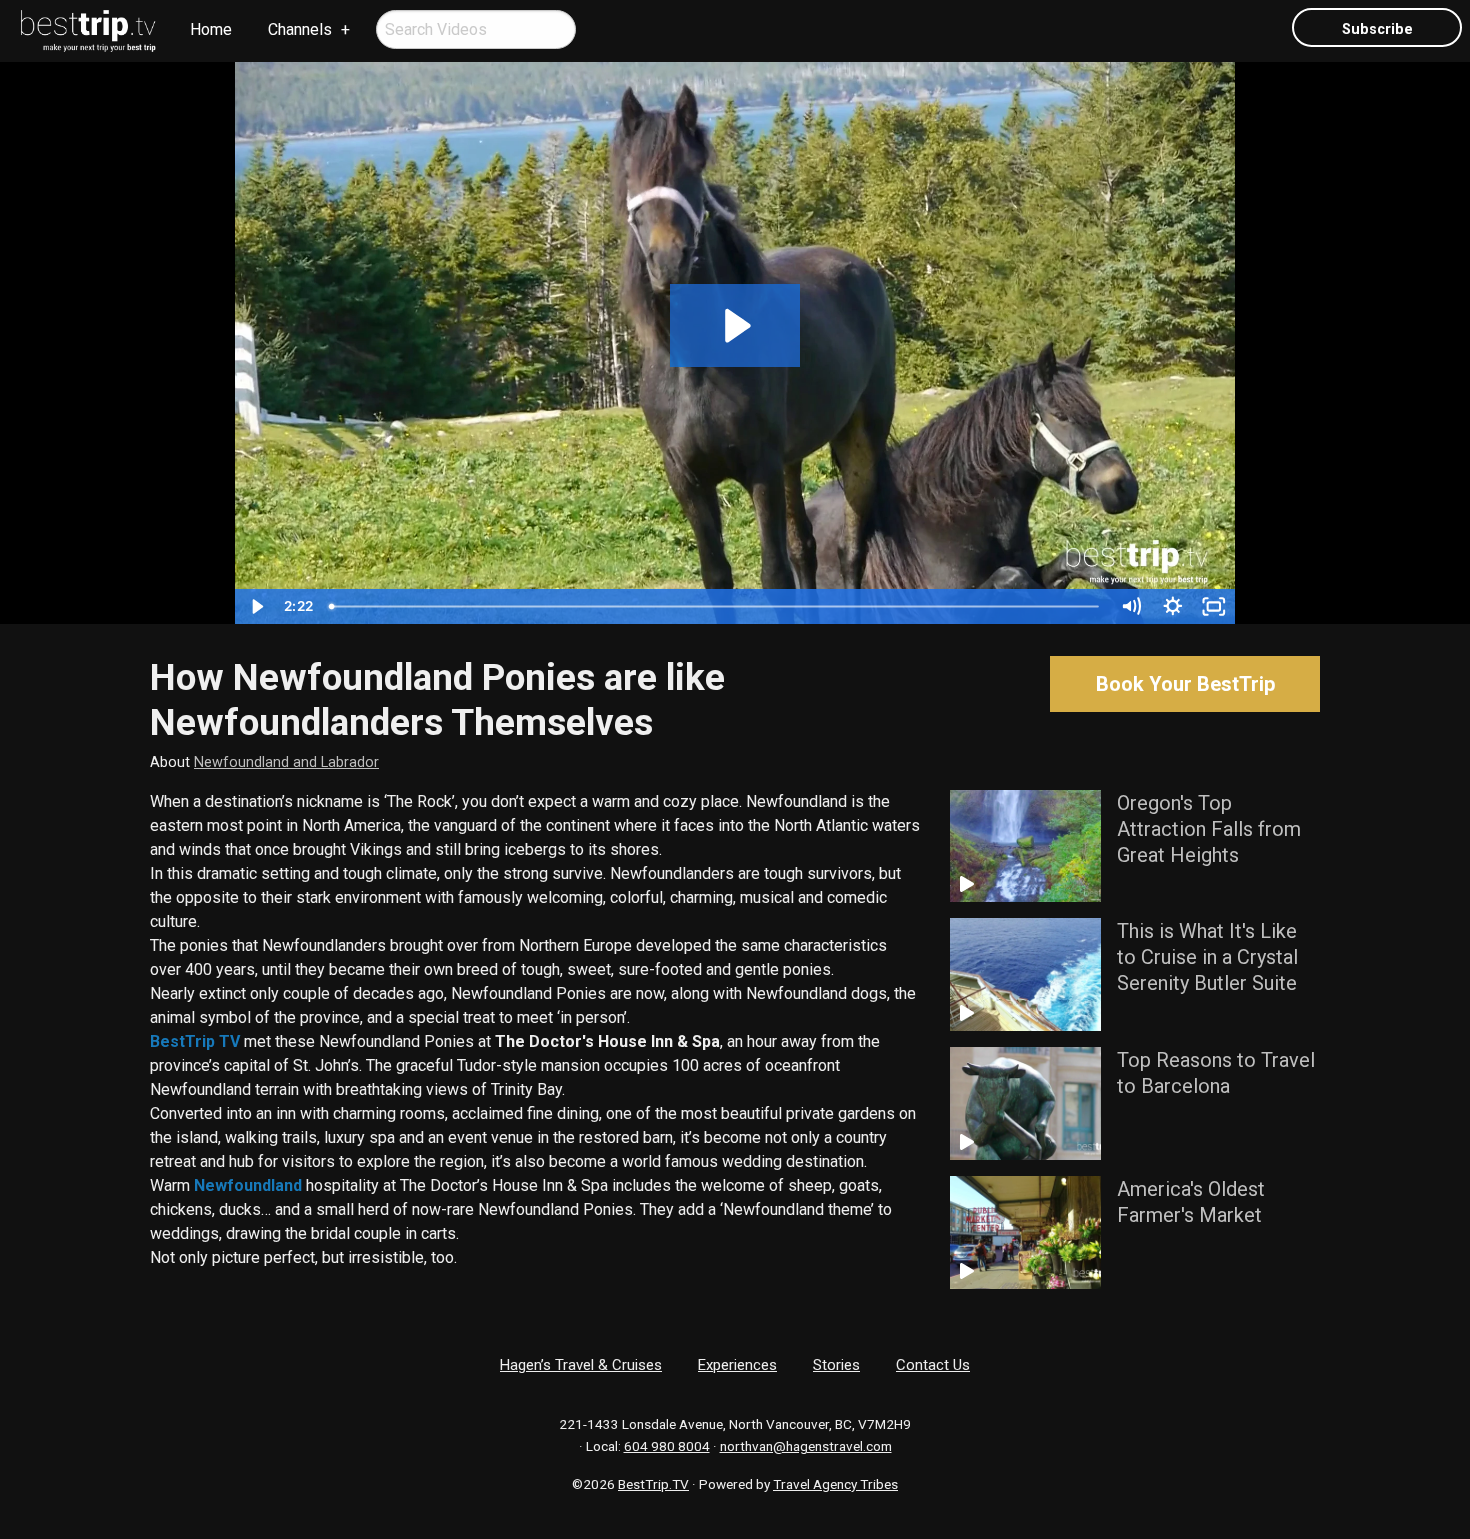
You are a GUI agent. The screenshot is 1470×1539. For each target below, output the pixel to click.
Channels (300, 29)
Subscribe (1377, 29)
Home (211, 29)
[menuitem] (89, 31)
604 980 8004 (667, 1446)
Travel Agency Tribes (835, 1484)
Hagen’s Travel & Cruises (581, 1365)
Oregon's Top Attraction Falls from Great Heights (1209, 829)
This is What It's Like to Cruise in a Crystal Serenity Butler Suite (1207, 957)
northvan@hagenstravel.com (806, 1446)
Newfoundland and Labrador (286, 762)
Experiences (737, 1365)
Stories (836, 1365)
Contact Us (933, 1365)
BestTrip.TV (653, 1484)
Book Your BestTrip (1185, 684)
